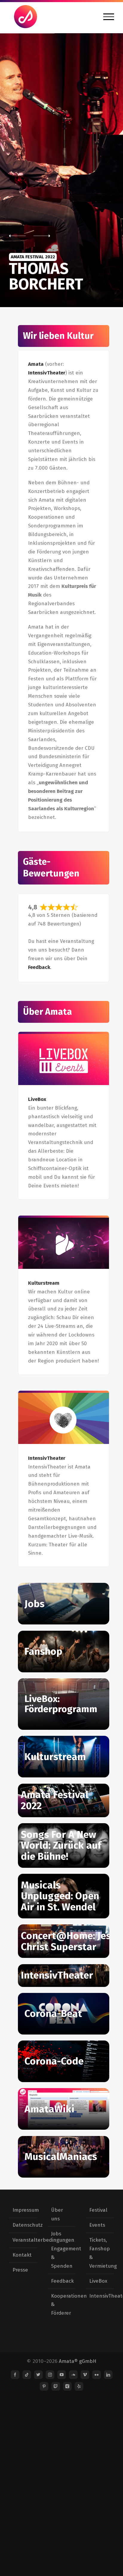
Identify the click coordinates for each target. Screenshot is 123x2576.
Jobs (56, 2234)
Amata (36, 364)
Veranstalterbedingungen (23, 2240)
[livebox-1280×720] (64, 1059)
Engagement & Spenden (62, 2257)
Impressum (23, 2210)
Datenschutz (23, 2225)
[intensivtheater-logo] (64, 1418)
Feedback (39, 967)
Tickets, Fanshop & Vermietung (100, 2253)
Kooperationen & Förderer (62, 2305)
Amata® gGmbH (78, 2361)
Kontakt (22, 2255)
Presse (20, 2270)
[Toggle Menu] (109, 17)
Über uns (57, 2214)
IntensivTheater (47, 373)
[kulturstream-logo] (64, 1243)
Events (97, 2225)
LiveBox (98, 2281)
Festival (98, 2210)
